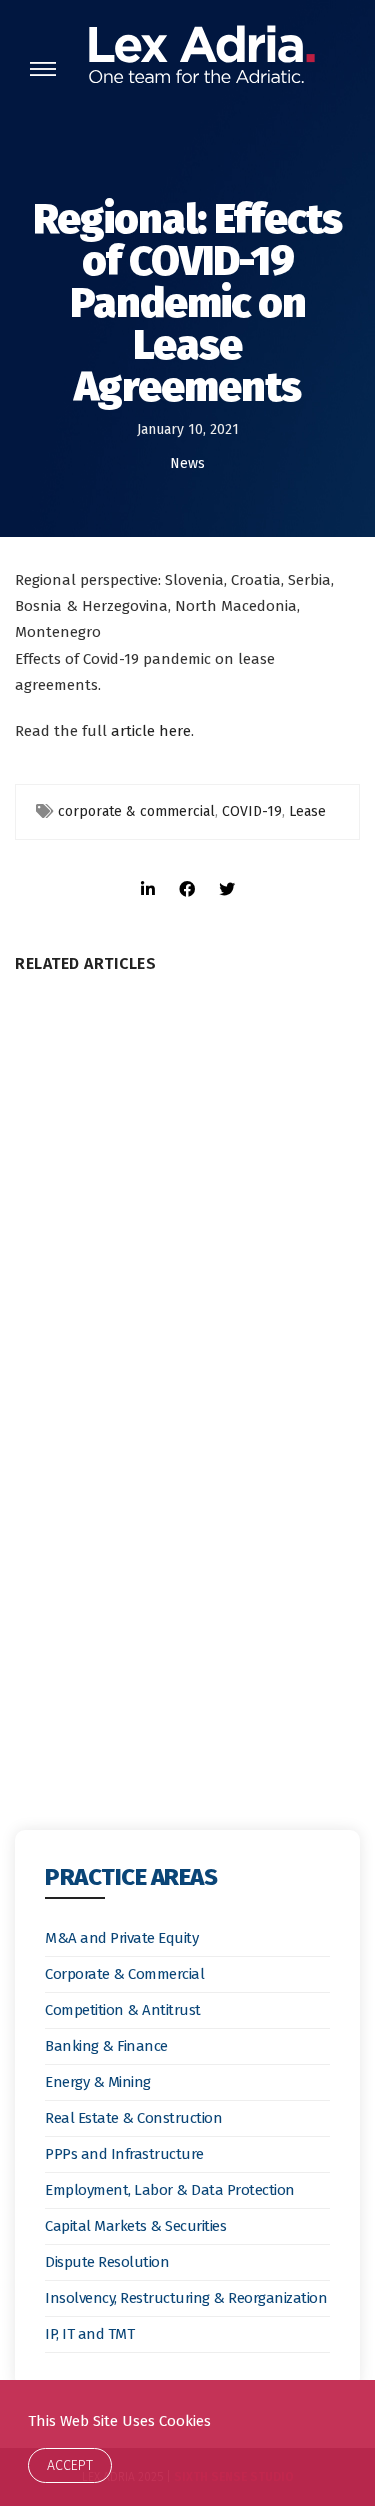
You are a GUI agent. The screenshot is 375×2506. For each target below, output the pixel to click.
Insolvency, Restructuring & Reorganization (186, 2298)
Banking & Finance (106, 2046)
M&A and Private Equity (121, 1938)
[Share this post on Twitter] (227, 871)
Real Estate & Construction (133, 2118)
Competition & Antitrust (123, 2010)
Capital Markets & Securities (135, 2226)
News (187, 463)
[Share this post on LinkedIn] (148, 871)
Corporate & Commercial (124, 1974)
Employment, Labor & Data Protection (170, 2190)
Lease (307, 811)
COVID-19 (252, 811)
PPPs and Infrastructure (124, 2154)
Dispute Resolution (107, 2262)
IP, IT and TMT (89, 2334)
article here (151, 731)
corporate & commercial (136, 811)
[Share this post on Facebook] (187, 871)
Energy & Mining (98, 2082)
